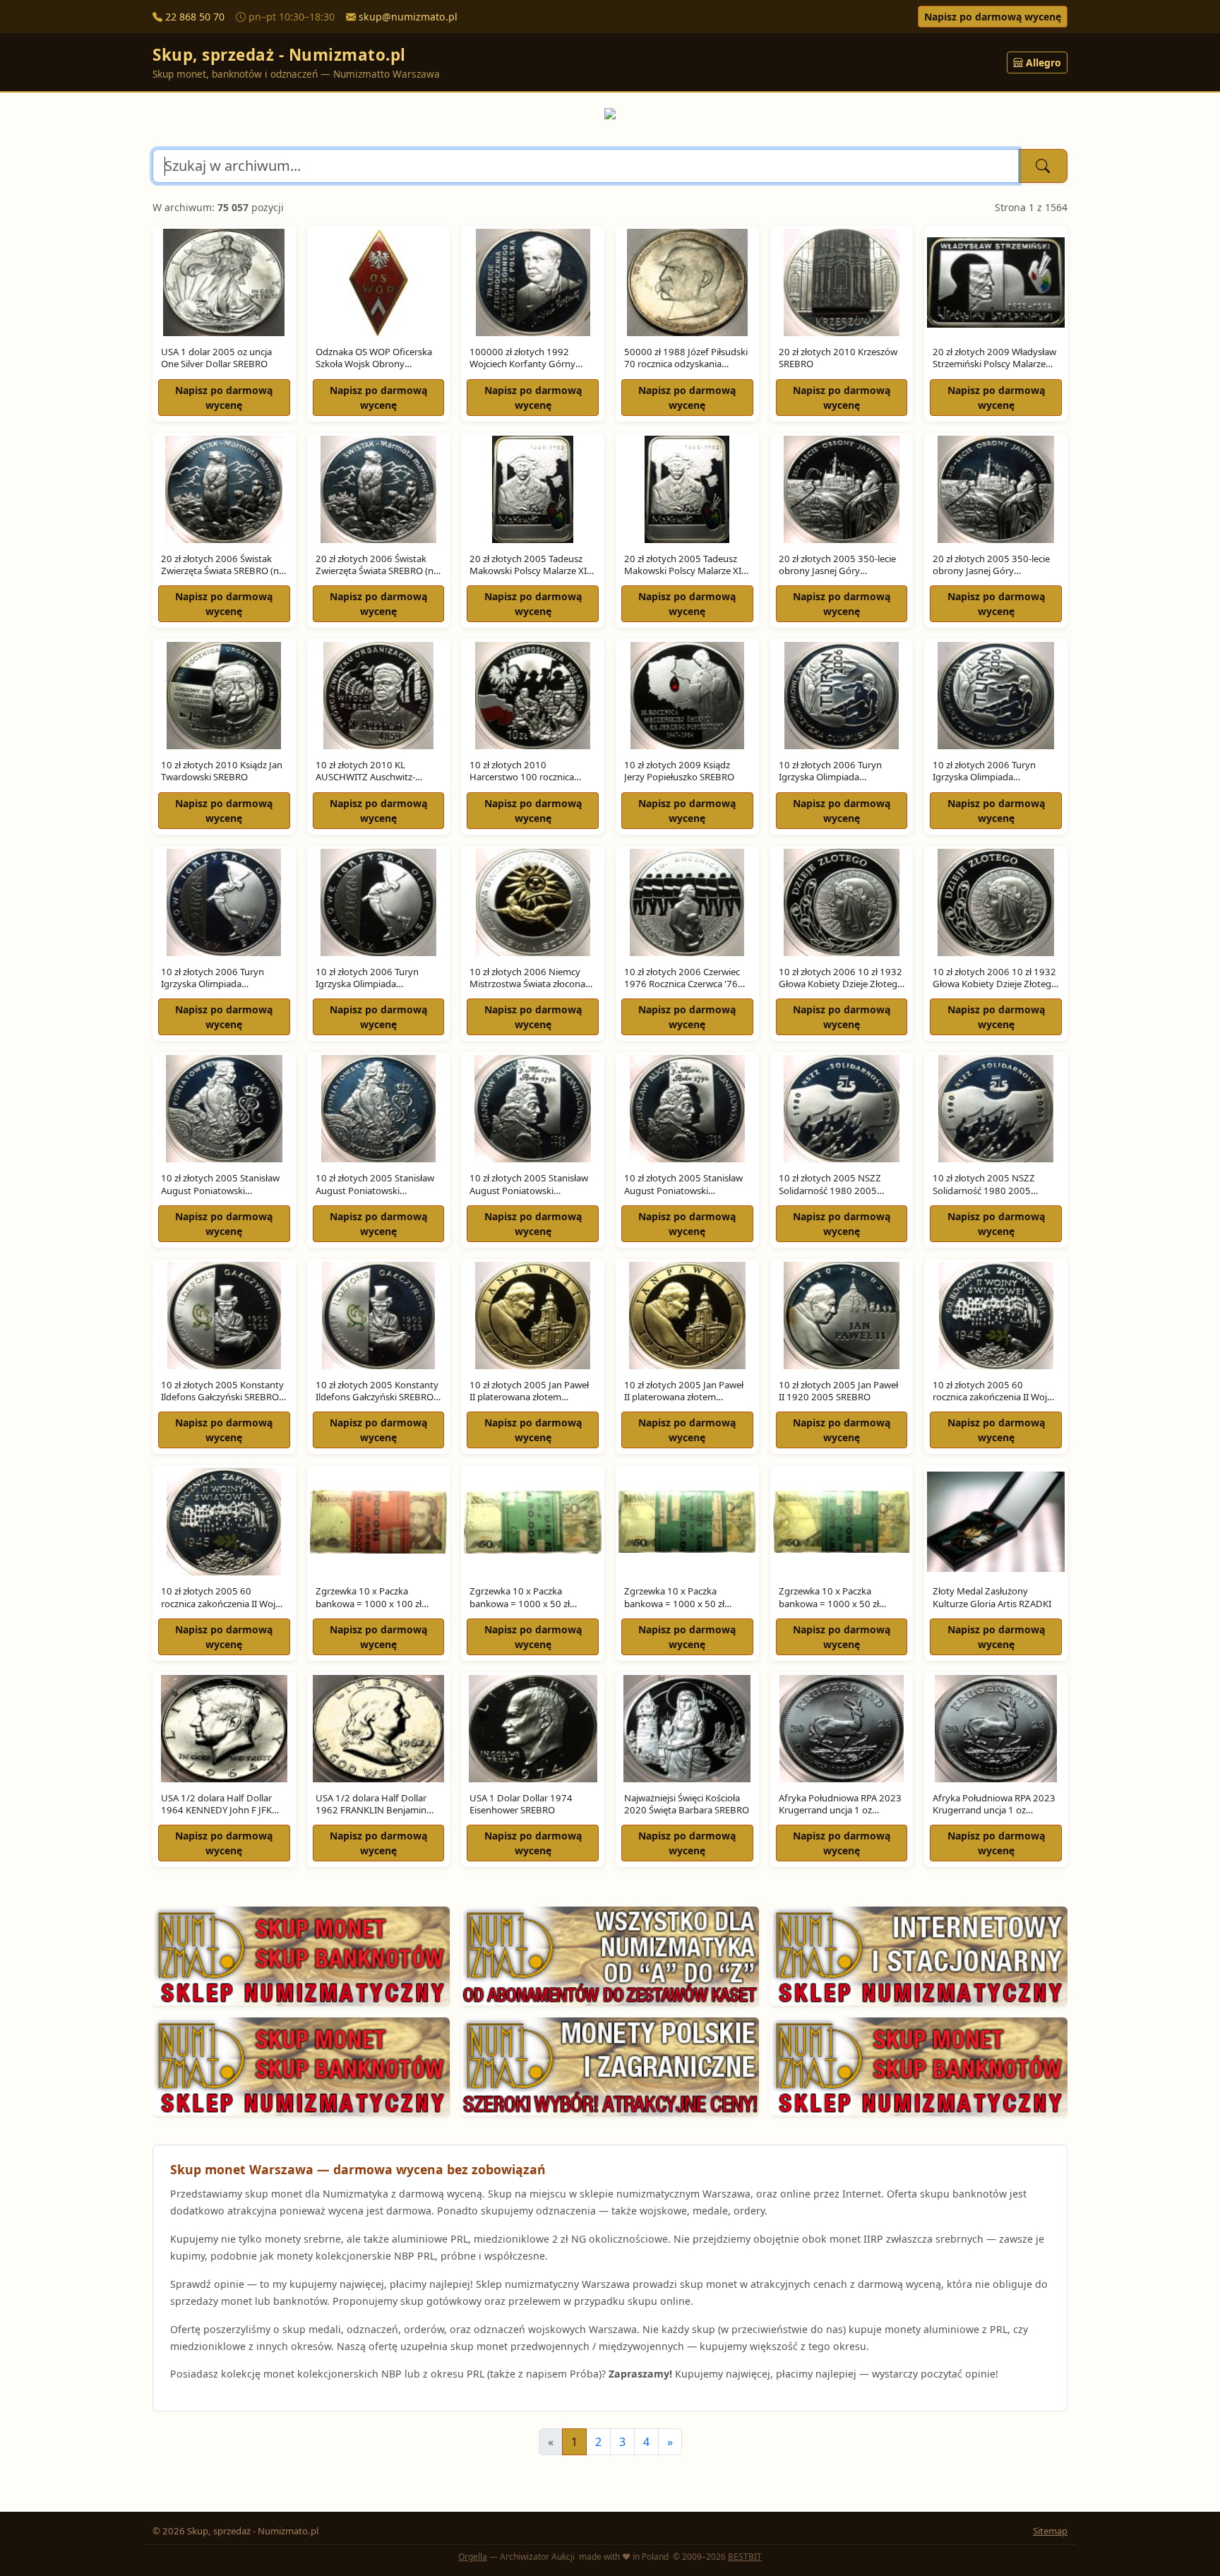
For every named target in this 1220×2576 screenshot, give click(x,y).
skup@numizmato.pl (408, 17)
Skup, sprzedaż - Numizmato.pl (279, 55)
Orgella (473, 2557)
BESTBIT (745, 2557)
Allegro (1043, 62)
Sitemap (1050, 2531)
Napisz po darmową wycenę (993, 17)
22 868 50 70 (195, 17)
